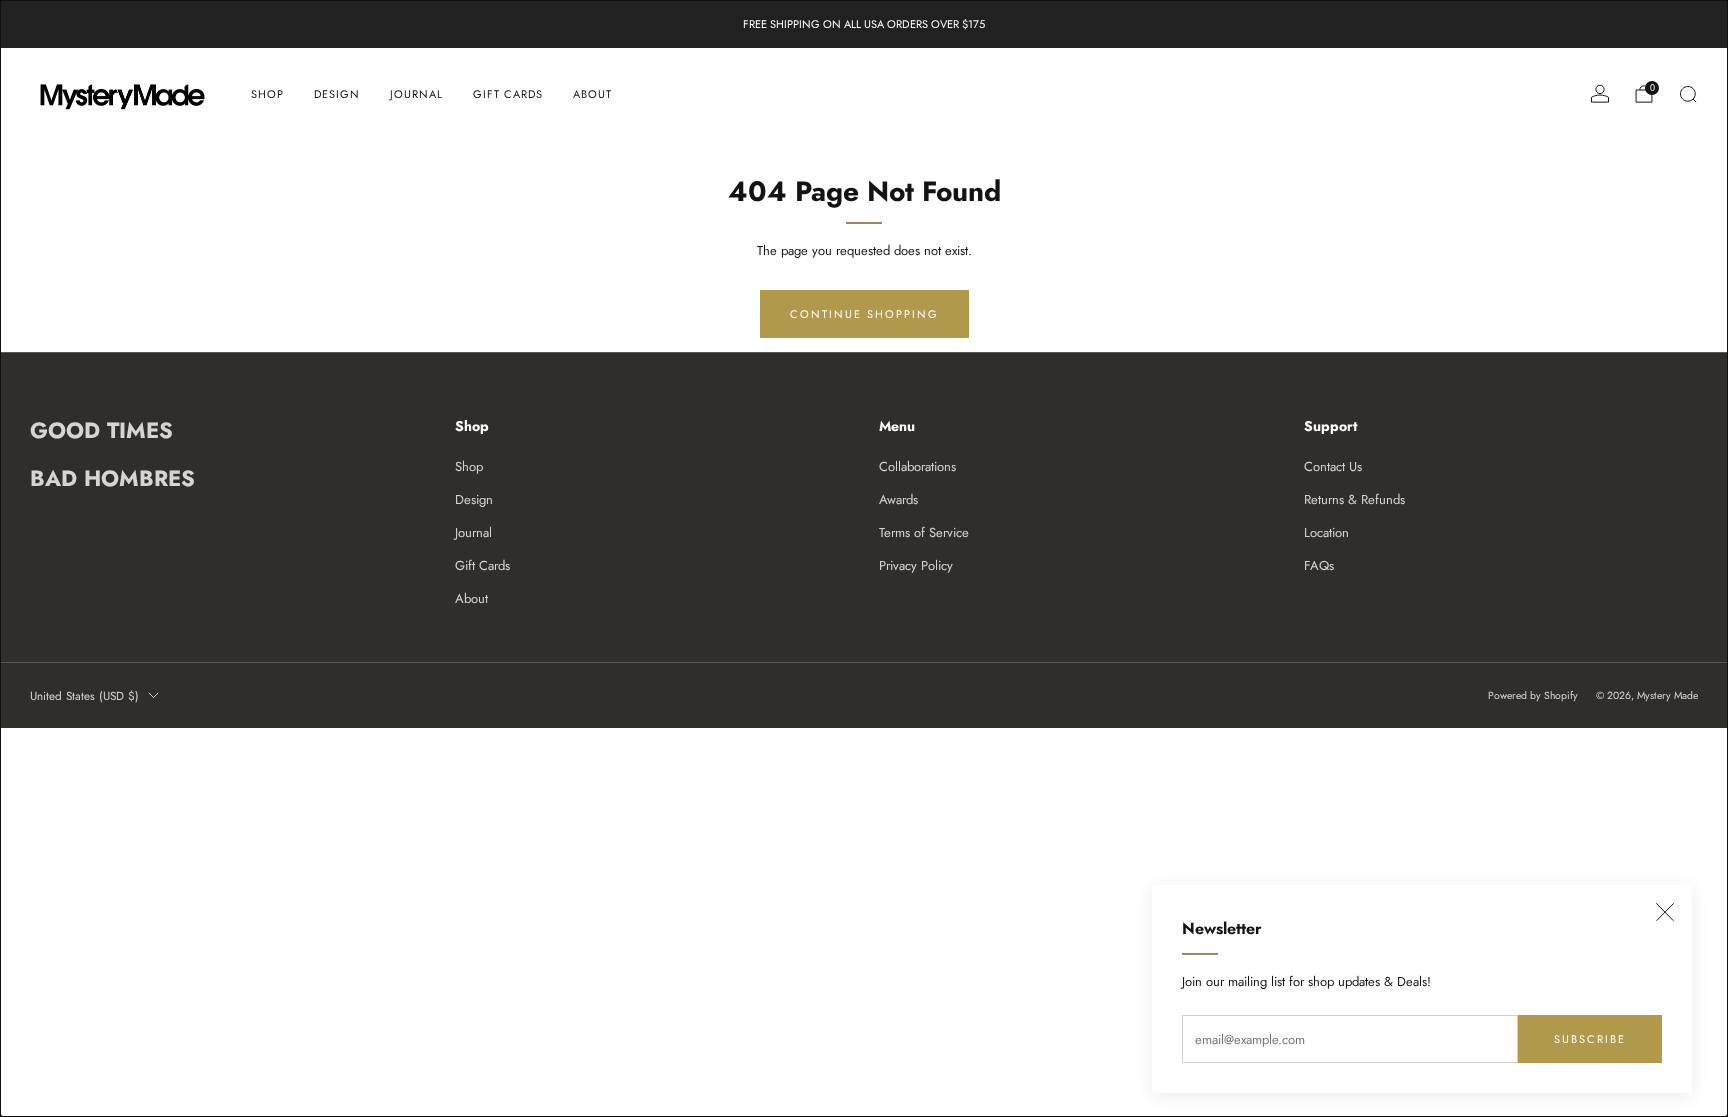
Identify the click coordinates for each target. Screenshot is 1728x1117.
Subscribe (1590, 1039)
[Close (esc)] (1665, 912)
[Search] (1688, 94)
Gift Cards (508, 94)
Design (337, 94)
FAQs (1319, 565)
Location (1326, 532)
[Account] (1600, 94)
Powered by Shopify (1533, 695)
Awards (898, 499)
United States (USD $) (84, 695)
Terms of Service (924, 532)
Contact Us (1333, 466)
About (592, 94)
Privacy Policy (916, 565)
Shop (267, 94)
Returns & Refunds (1354, 499)
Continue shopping (864, 314)
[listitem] (864, 24)
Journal (416, 94)
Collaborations (917, 466)
